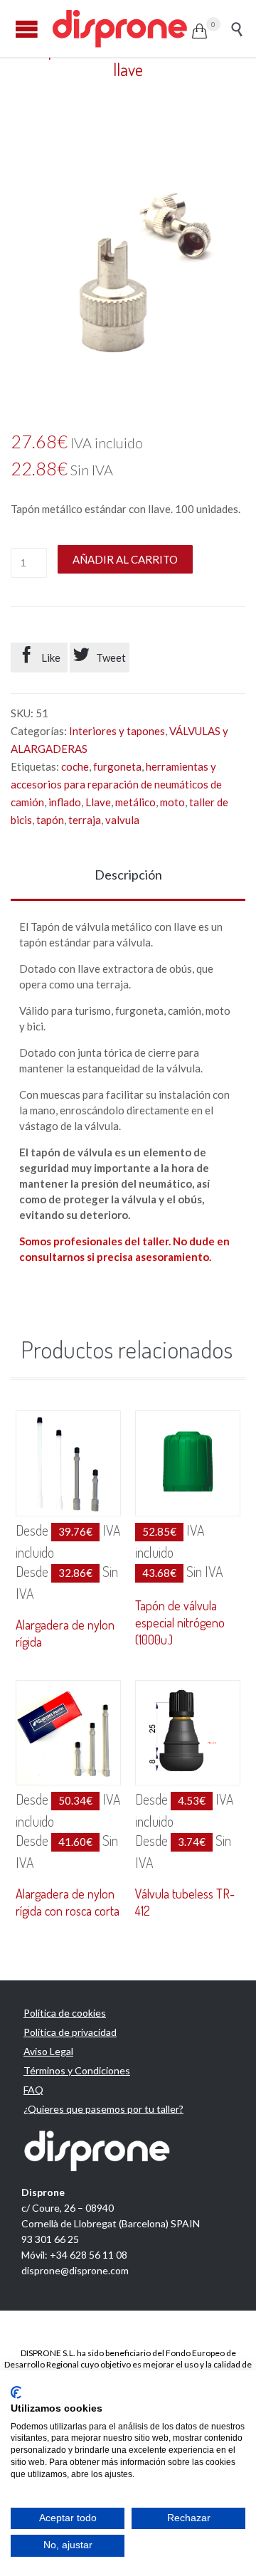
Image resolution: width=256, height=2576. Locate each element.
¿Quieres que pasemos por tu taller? (103, 2109)
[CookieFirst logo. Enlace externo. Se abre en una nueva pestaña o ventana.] (16, 2392)
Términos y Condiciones (77, 2070)
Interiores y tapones (117, 731)
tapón (50, 820)
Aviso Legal (48, 2051)
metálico (135, 802)
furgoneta (117, 766)
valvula (122, 820)
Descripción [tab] (128, 875)
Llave (98, 802)
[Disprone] (121, 28)
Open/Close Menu (27, 29)
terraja (85, 820)
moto (172, 802)
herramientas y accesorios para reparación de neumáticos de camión (116, 784)
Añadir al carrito (125, 559)
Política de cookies (65, 2013)
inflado (65, 802)
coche (75, 766)
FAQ (33, 2090)
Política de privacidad (70, 2032)
